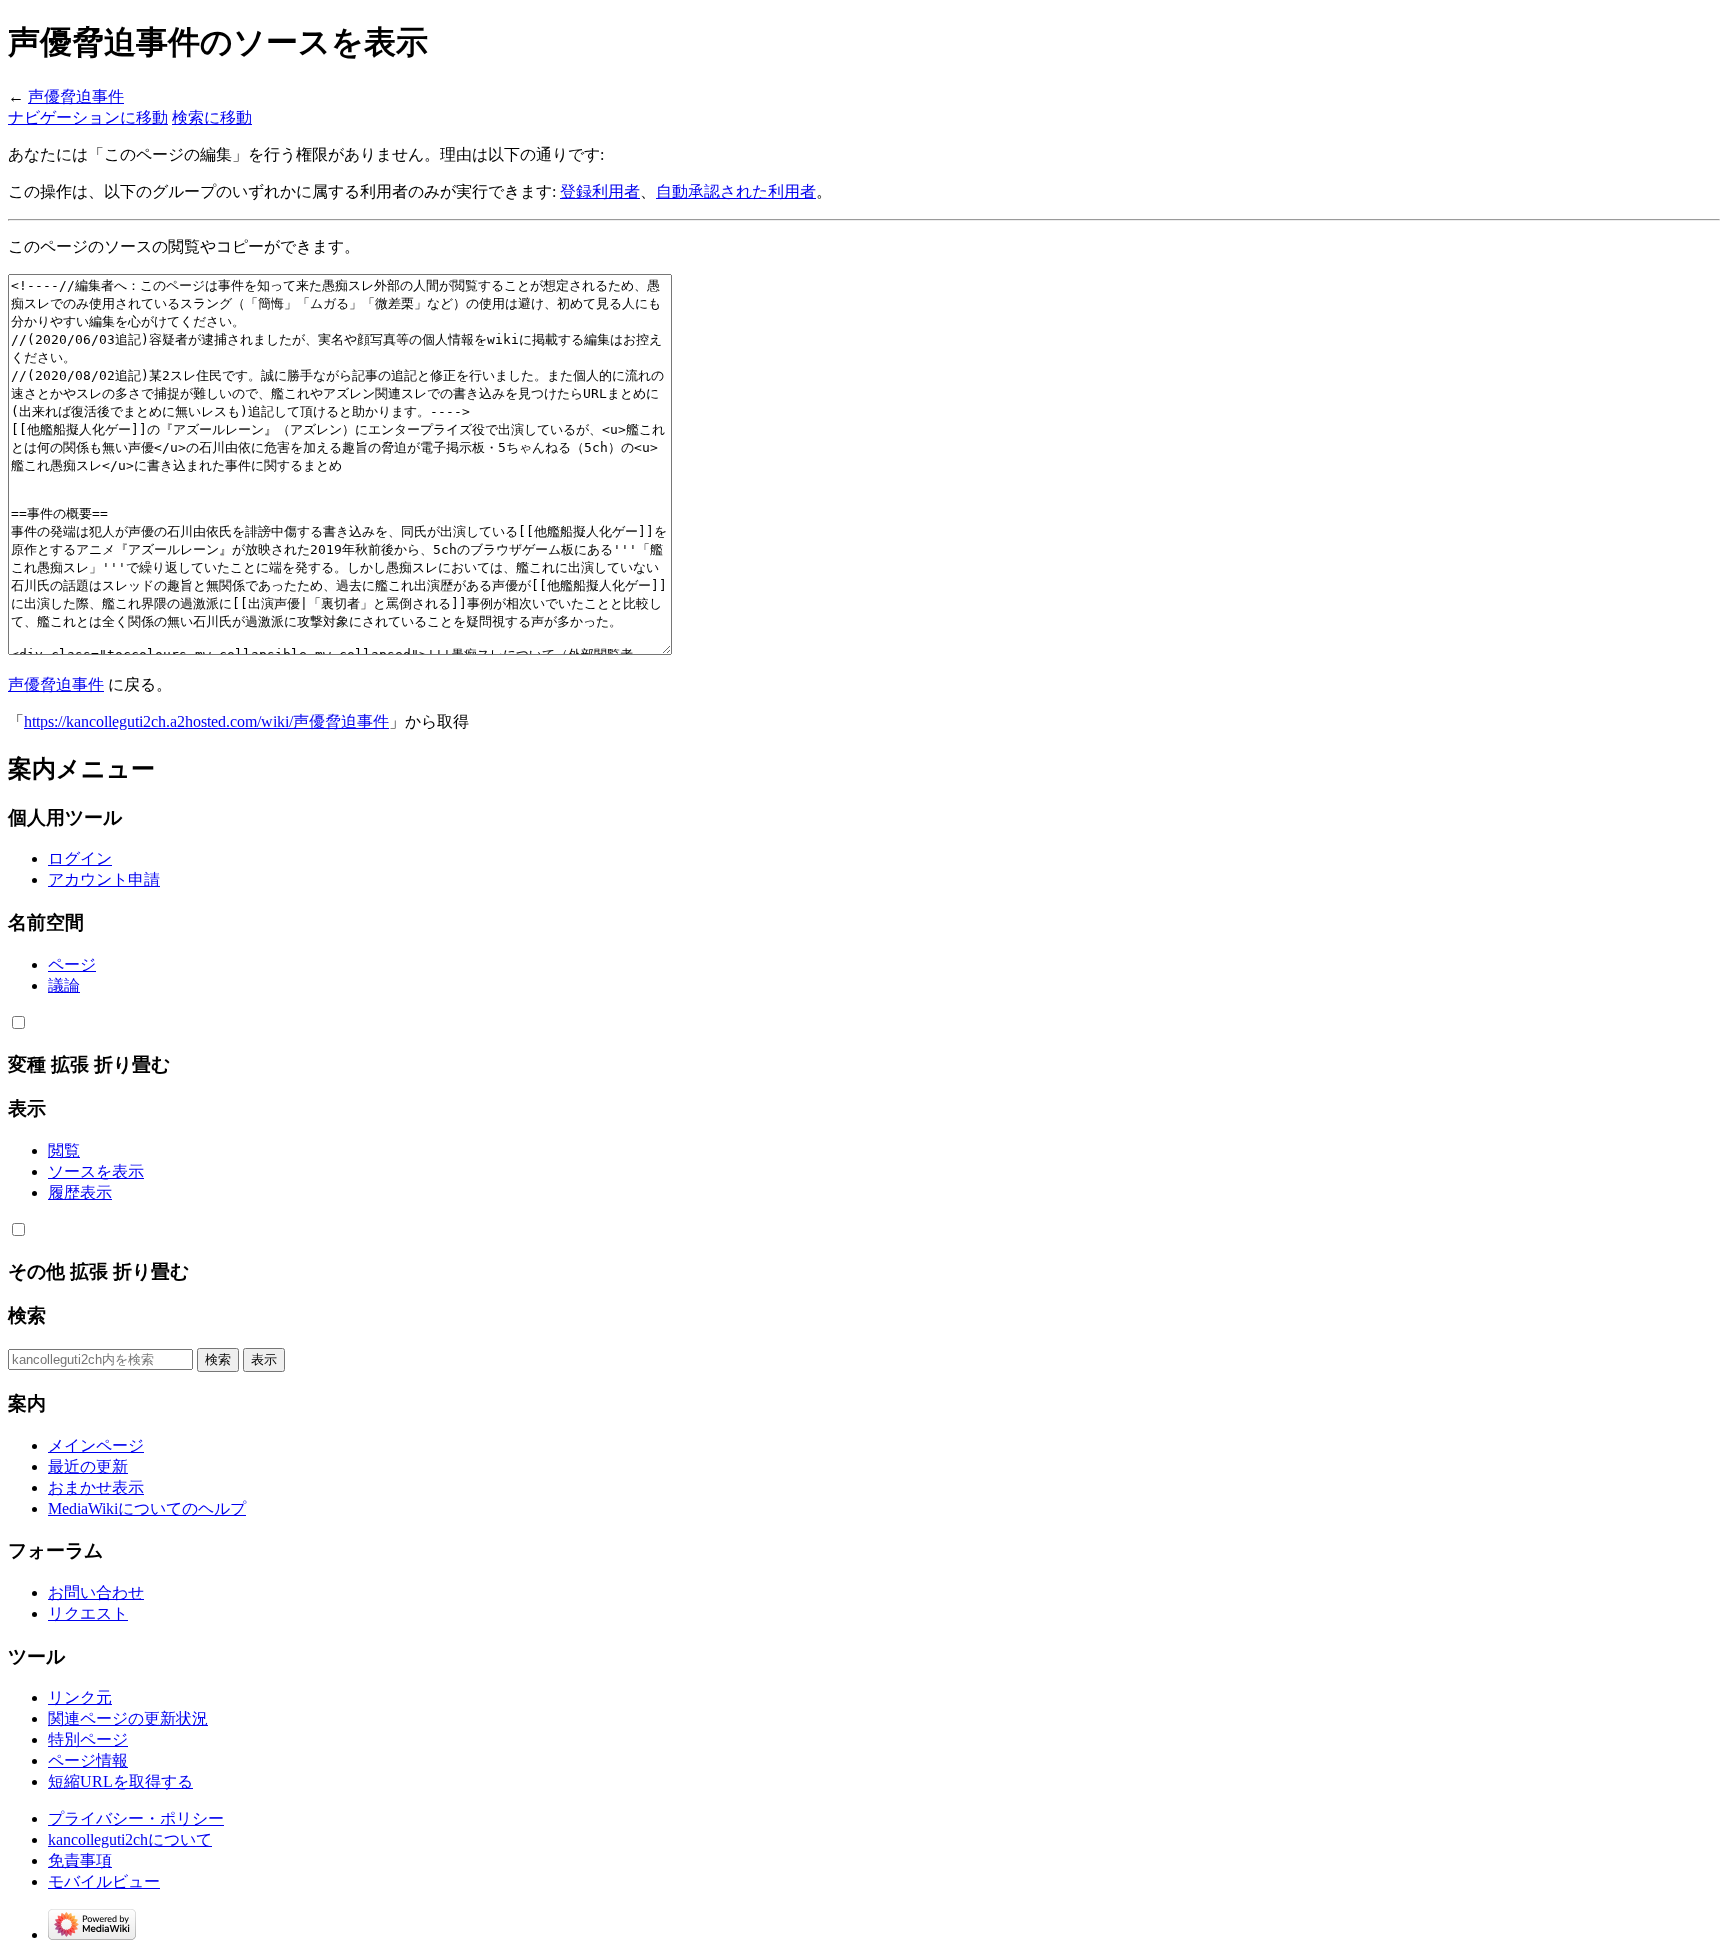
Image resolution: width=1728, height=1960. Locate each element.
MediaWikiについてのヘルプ (147, 1508)
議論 (64, 985)
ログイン (80, 858)
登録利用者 (600, 191)
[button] (18, 1022)
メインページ (96, 1445)
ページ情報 (88, 1760)
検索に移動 (212, 117)
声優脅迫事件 (76, 96)
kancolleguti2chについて (130, 1839)
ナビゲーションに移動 (88, 117)
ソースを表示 (96, 1171)
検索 (27, 1315)
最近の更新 (88, 1466)
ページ (72, 964)
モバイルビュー (104, 1881)
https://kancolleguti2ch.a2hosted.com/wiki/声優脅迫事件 (206, 721)
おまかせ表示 (96, 1487)
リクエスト (88, 1613)
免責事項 (80, 1860)
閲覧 (64, 1150)
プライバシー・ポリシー (136, 1818)
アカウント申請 (104, 879)
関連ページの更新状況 (128, 1718)
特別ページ (88, 1739)
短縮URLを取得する (120, 1781)
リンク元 (80, 1697)
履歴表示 (80, 1192)
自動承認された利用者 (736, 191)
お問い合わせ (96, 1592)
